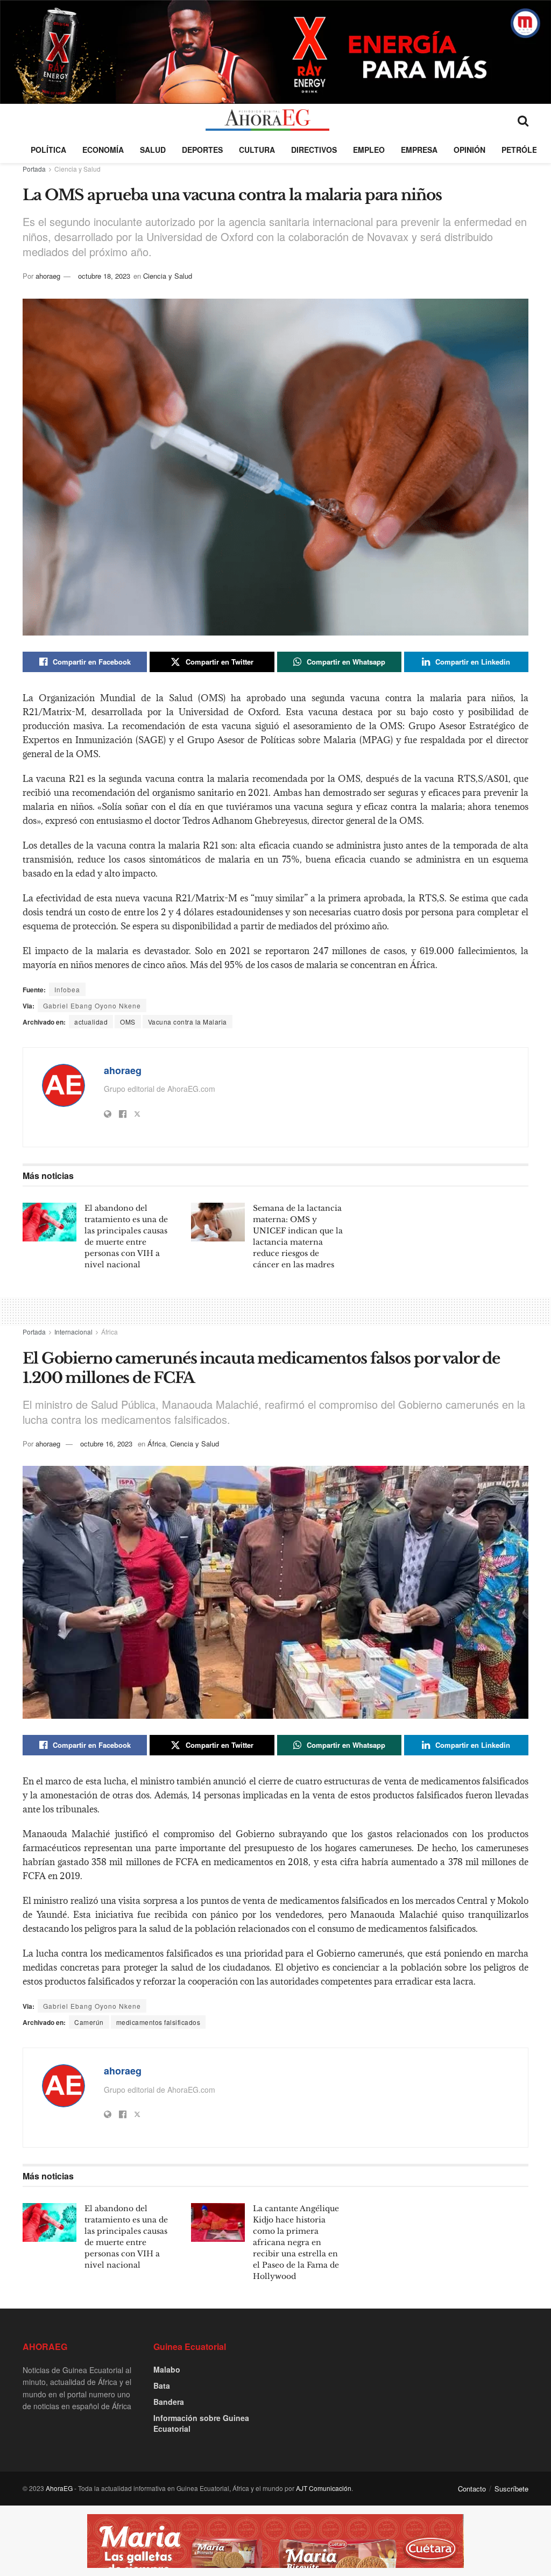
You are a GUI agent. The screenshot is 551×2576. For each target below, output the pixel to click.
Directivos (314, 150)
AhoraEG (59, 2488)
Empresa (419, 150)
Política (48, 150)
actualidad (91, 1022)
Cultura (257, 150)
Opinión (469, 150)
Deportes (202, 150)
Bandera (169, 2402)
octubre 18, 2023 (104, 276)
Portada (34, 169)
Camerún (89, 2022)
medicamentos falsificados (158, 2022)
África (110, 1332)
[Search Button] (523, 120)
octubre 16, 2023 (106, 1444)
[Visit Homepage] (267, 120)
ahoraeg (48, 276)
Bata (162, 2386)
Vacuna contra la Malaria (188, 1022)
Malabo (167, 2369)
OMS (128, 1022)
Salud (153, 150)
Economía (103, 150)
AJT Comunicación (324, 2488)
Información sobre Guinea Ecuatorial (201, 2423)
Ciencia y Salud (77, 169)
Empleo (369, 150)
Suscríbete (511, 2489)
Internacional (73, 1332)
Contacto (472, 2489)
